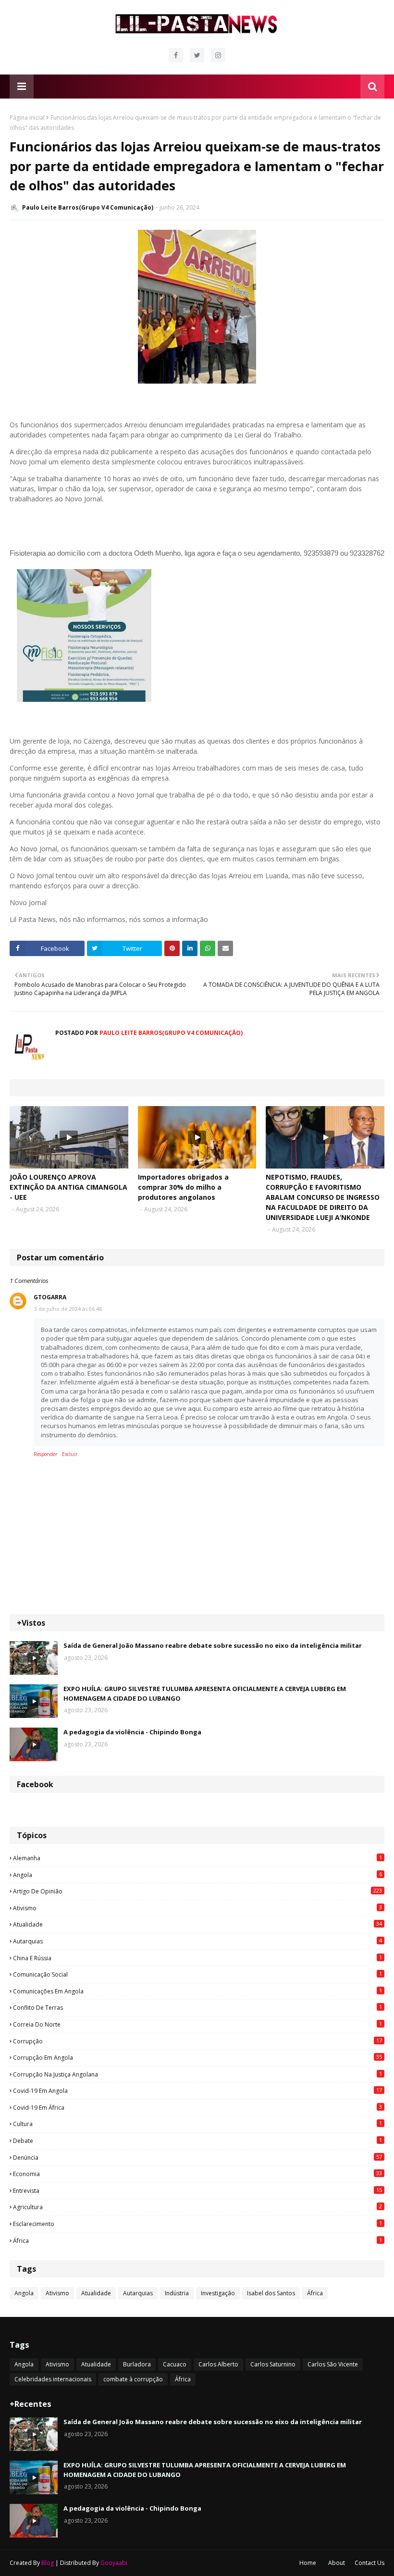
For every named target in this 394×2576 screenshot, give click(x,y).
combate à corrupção (133, 2379)
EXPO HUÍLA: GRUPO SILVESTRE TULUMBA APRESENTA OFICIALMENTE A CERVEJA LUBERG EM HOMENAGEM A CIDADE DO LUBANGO (205, 1693)
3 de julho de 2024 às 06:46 (68, 1309)
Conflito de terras (197, 2007)
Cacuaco (175, 2364)
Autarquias (197, 1941)
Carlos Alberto (218, 2364)
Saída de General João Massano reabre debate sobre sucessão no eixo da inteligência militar (213, 1645)
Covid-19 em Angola (197, 2091)
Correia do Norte (197, 2024)
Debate (197, 2140)
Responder (45, 1454)
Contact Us (369, 2563)
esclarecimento (197, 2224)
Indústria (177, 2293)
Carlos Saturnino (273, 2364)
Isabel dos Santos (271, 2293)
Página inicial (27, 118)
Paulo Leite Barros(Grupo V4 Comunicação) (88, 207)
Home (308, 2563)
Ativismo (197, 1908)
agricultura (197, 2207)
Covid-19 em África (197, 2107)
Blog (48, 2563)
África (197, 2240)
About (337, 2563)
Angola (197, 1875)
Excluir (70, 1454)
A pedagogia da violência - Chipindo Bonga (132, 1732)
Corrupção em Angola (197, 2057)
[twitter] (197, 55)
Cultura (197, 2124)
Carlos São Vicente (333, 2364)
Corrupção (197, 2041)
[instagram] (218, 55)
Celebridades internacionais (53, 2379)
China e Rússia (197, 1958)
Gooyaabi (114, 2563)
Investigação (218, 2293)
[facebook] (176, 55)
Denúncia (197, 2157)
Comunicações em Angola (197, 1991)
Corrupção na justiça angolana (197, 2074)
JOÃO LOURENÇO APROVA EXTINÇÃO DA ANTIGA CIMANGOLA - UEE (68, 1187)
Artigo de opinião (197, 1891)
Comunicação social (197, 1974)
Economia (197, 2174)
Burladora (137, 2364)
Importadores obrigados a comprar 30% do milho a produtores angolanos (183, 1187)
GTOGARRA (50, 1297)
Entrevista (197, 2190)
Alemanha (197, 1858)
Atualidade (197, 1924)
